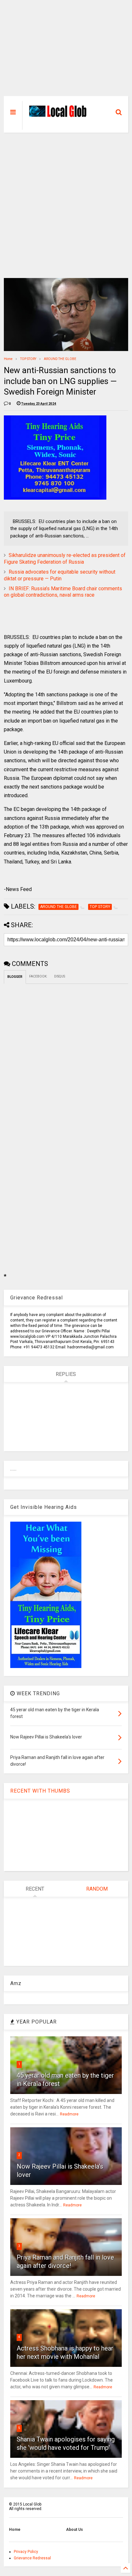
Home (8, 359)
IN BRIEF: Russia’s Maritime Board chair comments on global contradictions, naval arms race (63, 592)
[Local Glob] (60, 115)
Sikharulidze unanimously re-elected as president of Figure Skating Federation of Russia (65, 559)
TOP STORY (28, 359)
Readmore (69, 2114)
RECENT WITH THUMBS (40, 1791)
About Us (74, 2530)
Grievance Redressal (32, 2558)
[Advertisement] (66, 51)
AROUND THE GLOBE (60, 359)
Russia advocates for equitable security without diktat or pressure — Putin (60, 575)
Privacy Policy (26, 2552)
